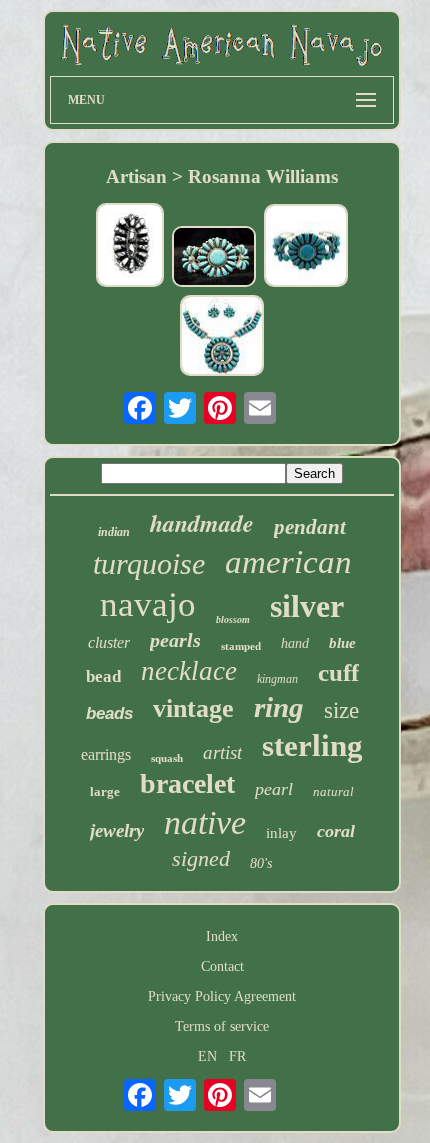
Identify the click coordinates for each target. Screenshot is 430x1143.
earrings (106, 754)
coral (336, 831)
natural (333, 791)
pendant (310, 527)
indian (114, 532)
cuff (338, 672)
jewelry (117, 830)
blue (342, 643)
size (341, 710)
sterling (312, 745)
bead (103, 676)
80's (261, 863)
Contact (222, 966)
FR (237, 1056)
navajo (148, 604)
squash (167, 758)
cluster (109, 642)
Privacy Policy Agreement (222, 996)
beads (109, 713)
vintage (193, 708)
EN (207, 1056)
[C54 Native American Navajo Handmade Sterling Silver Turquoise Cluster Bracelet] (214, 258)
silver (307, 606)
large (105, 791)
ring (279, 707)
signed (201, 858)
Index (222, 936)
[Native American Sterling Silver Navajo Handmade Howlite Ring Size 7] (130, 247)
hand (295, 643)
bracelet (187, 783)
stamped (241, 646)
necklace (189, 671)
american (288, 562)
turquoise (149, 563)
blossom (233, 619)
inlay (281, 833)
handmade (202, 523)
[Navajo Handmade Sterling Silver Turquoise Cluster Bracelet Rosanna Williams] (306, 247)
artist (222, 752)
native (205, 822)
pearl (274, 789)
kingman (277, 679)
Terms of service (222, 1026)
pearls (175, 640)
